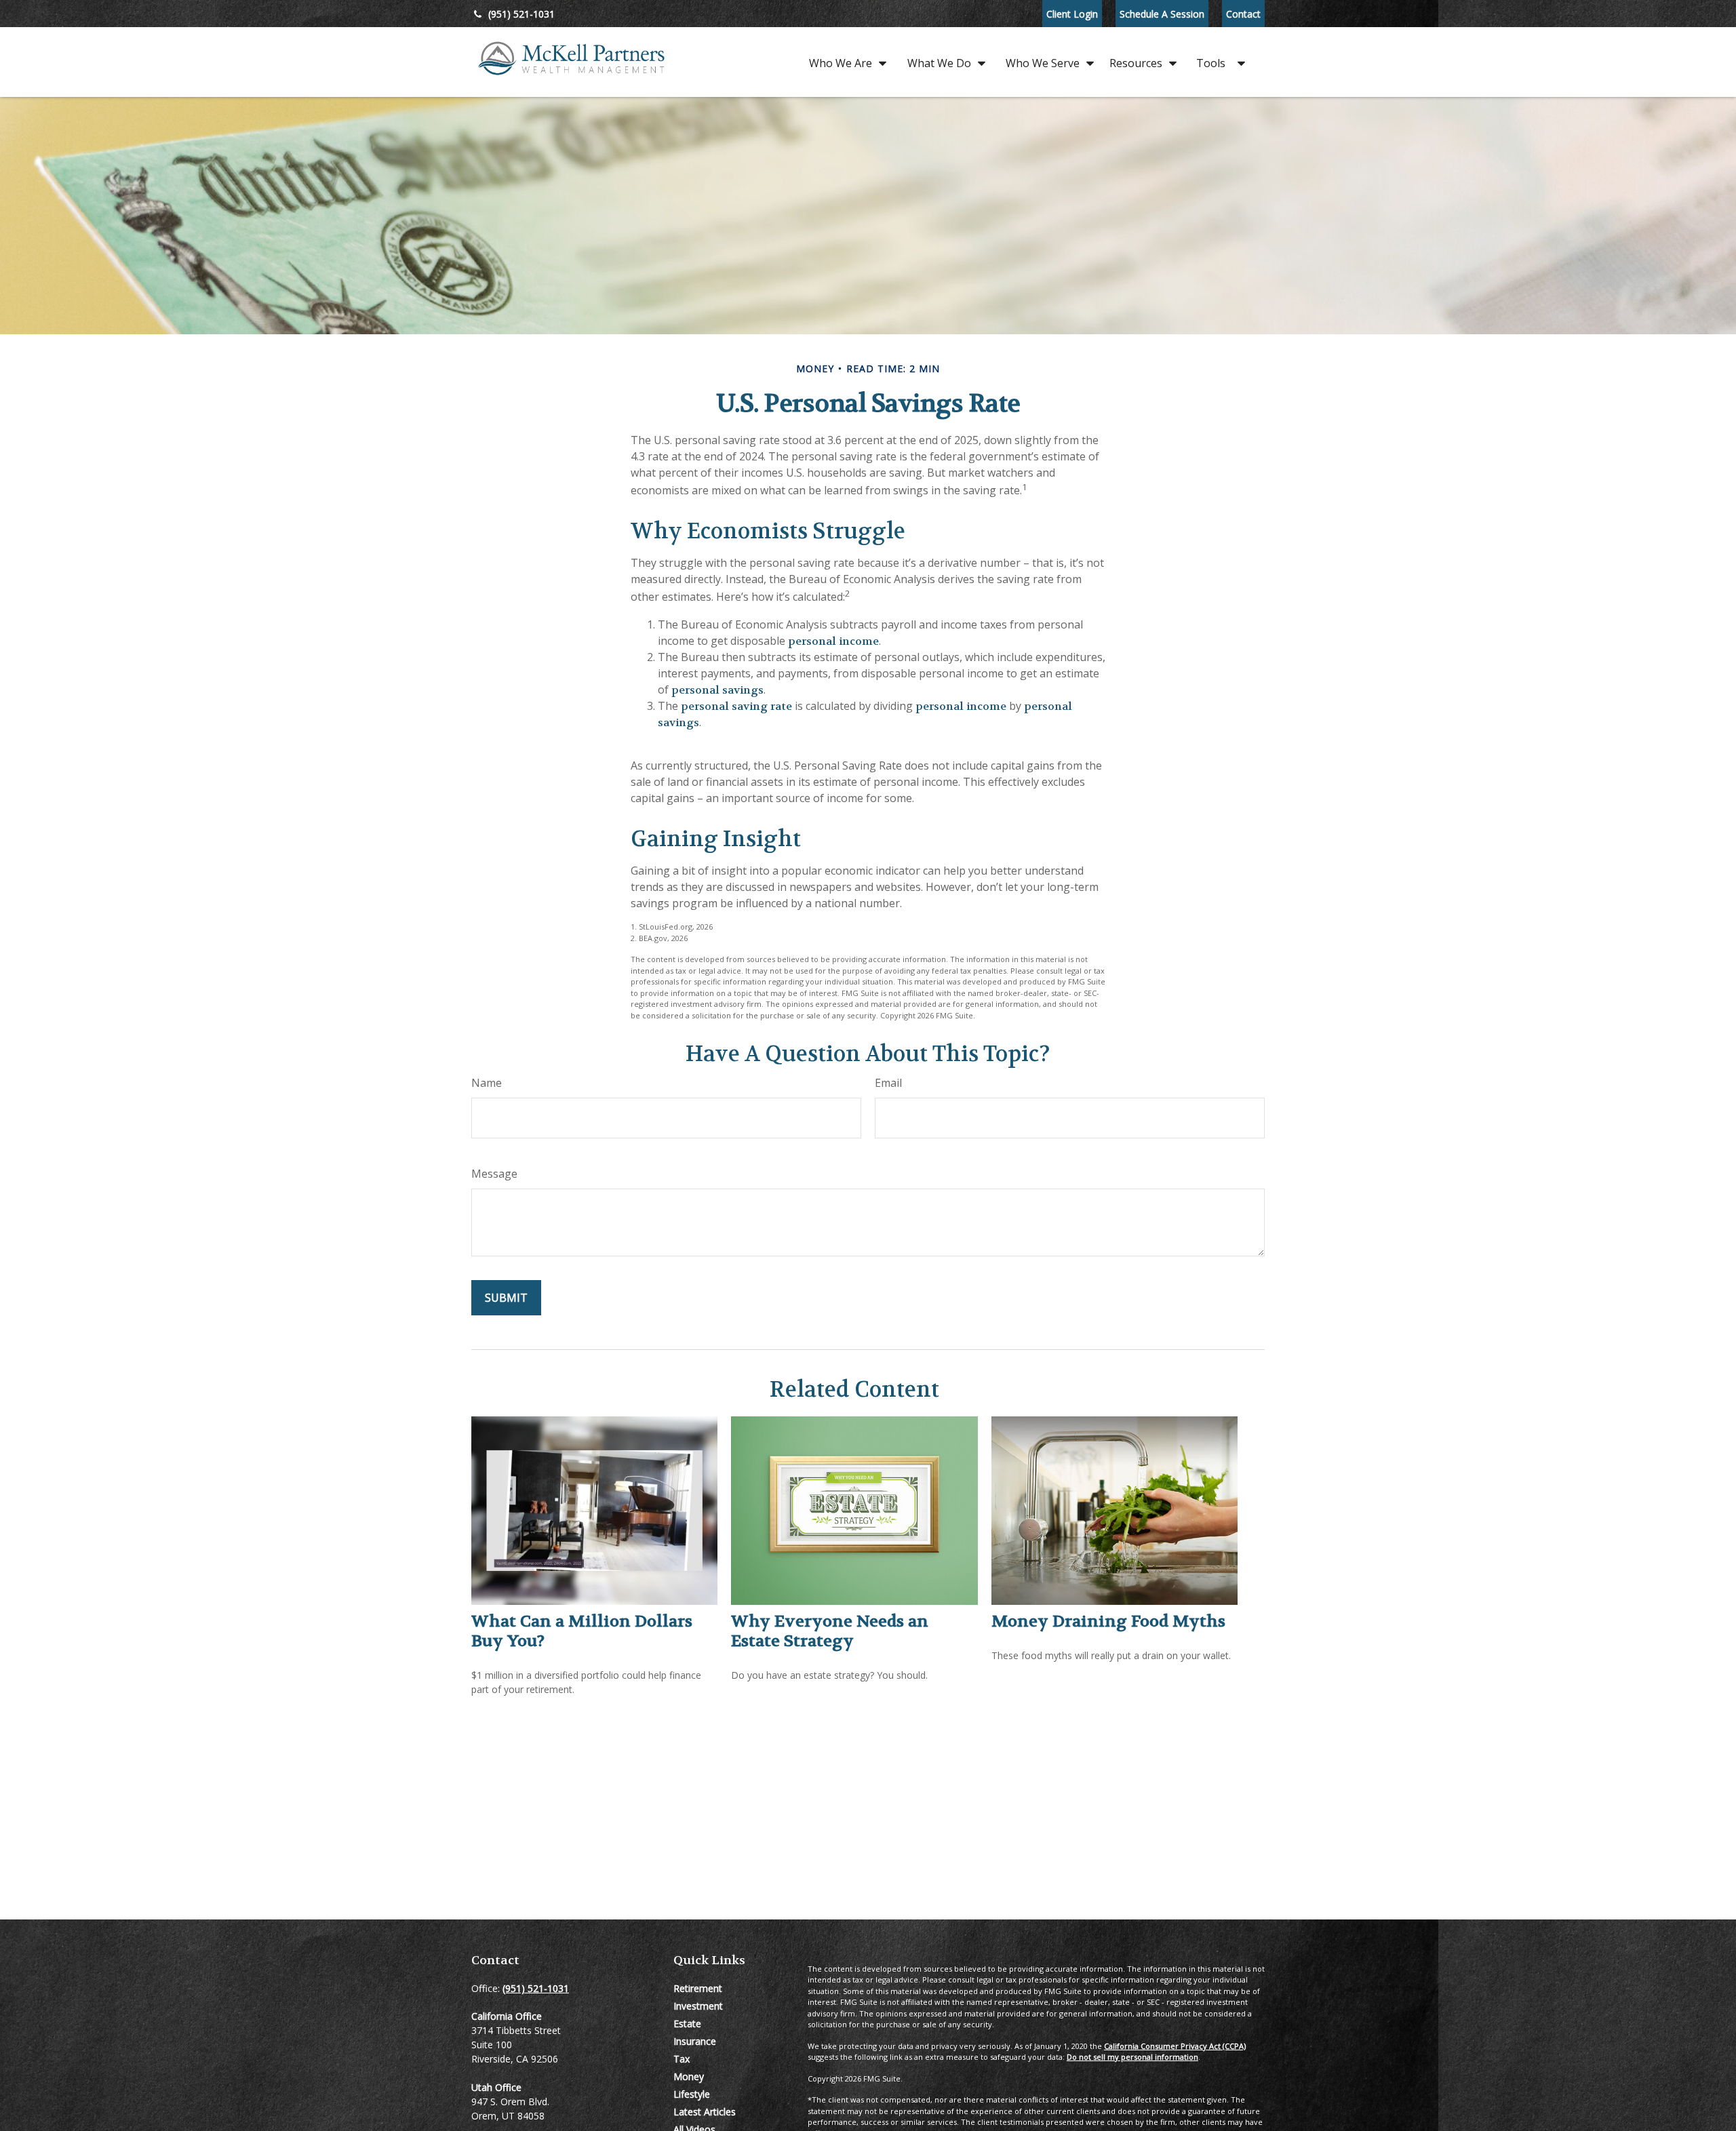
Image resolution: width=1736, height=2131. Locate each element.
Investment (698, 2006)
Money (689, 2076)
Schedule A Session (1162, 14)
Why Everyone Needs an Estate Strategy (830, 1631)
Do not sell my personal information (1132, 2057)
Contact (1243, 14)
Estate (687, 2024)
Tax (682, 2059)
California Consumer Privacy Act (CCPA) (1175, 2046)
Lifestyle (692, 2094)
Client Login (1072, 14)
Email (888, 1083)
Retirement (698, 1988)
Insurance (695, 2041)
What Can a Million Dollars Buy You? (582, 1631)
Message (494, 1174)
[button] (844, 62)
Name (487, 1083)
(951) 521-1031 (521, 14)
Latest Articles (705, 2112)
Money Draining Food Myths (1108, 1621)
